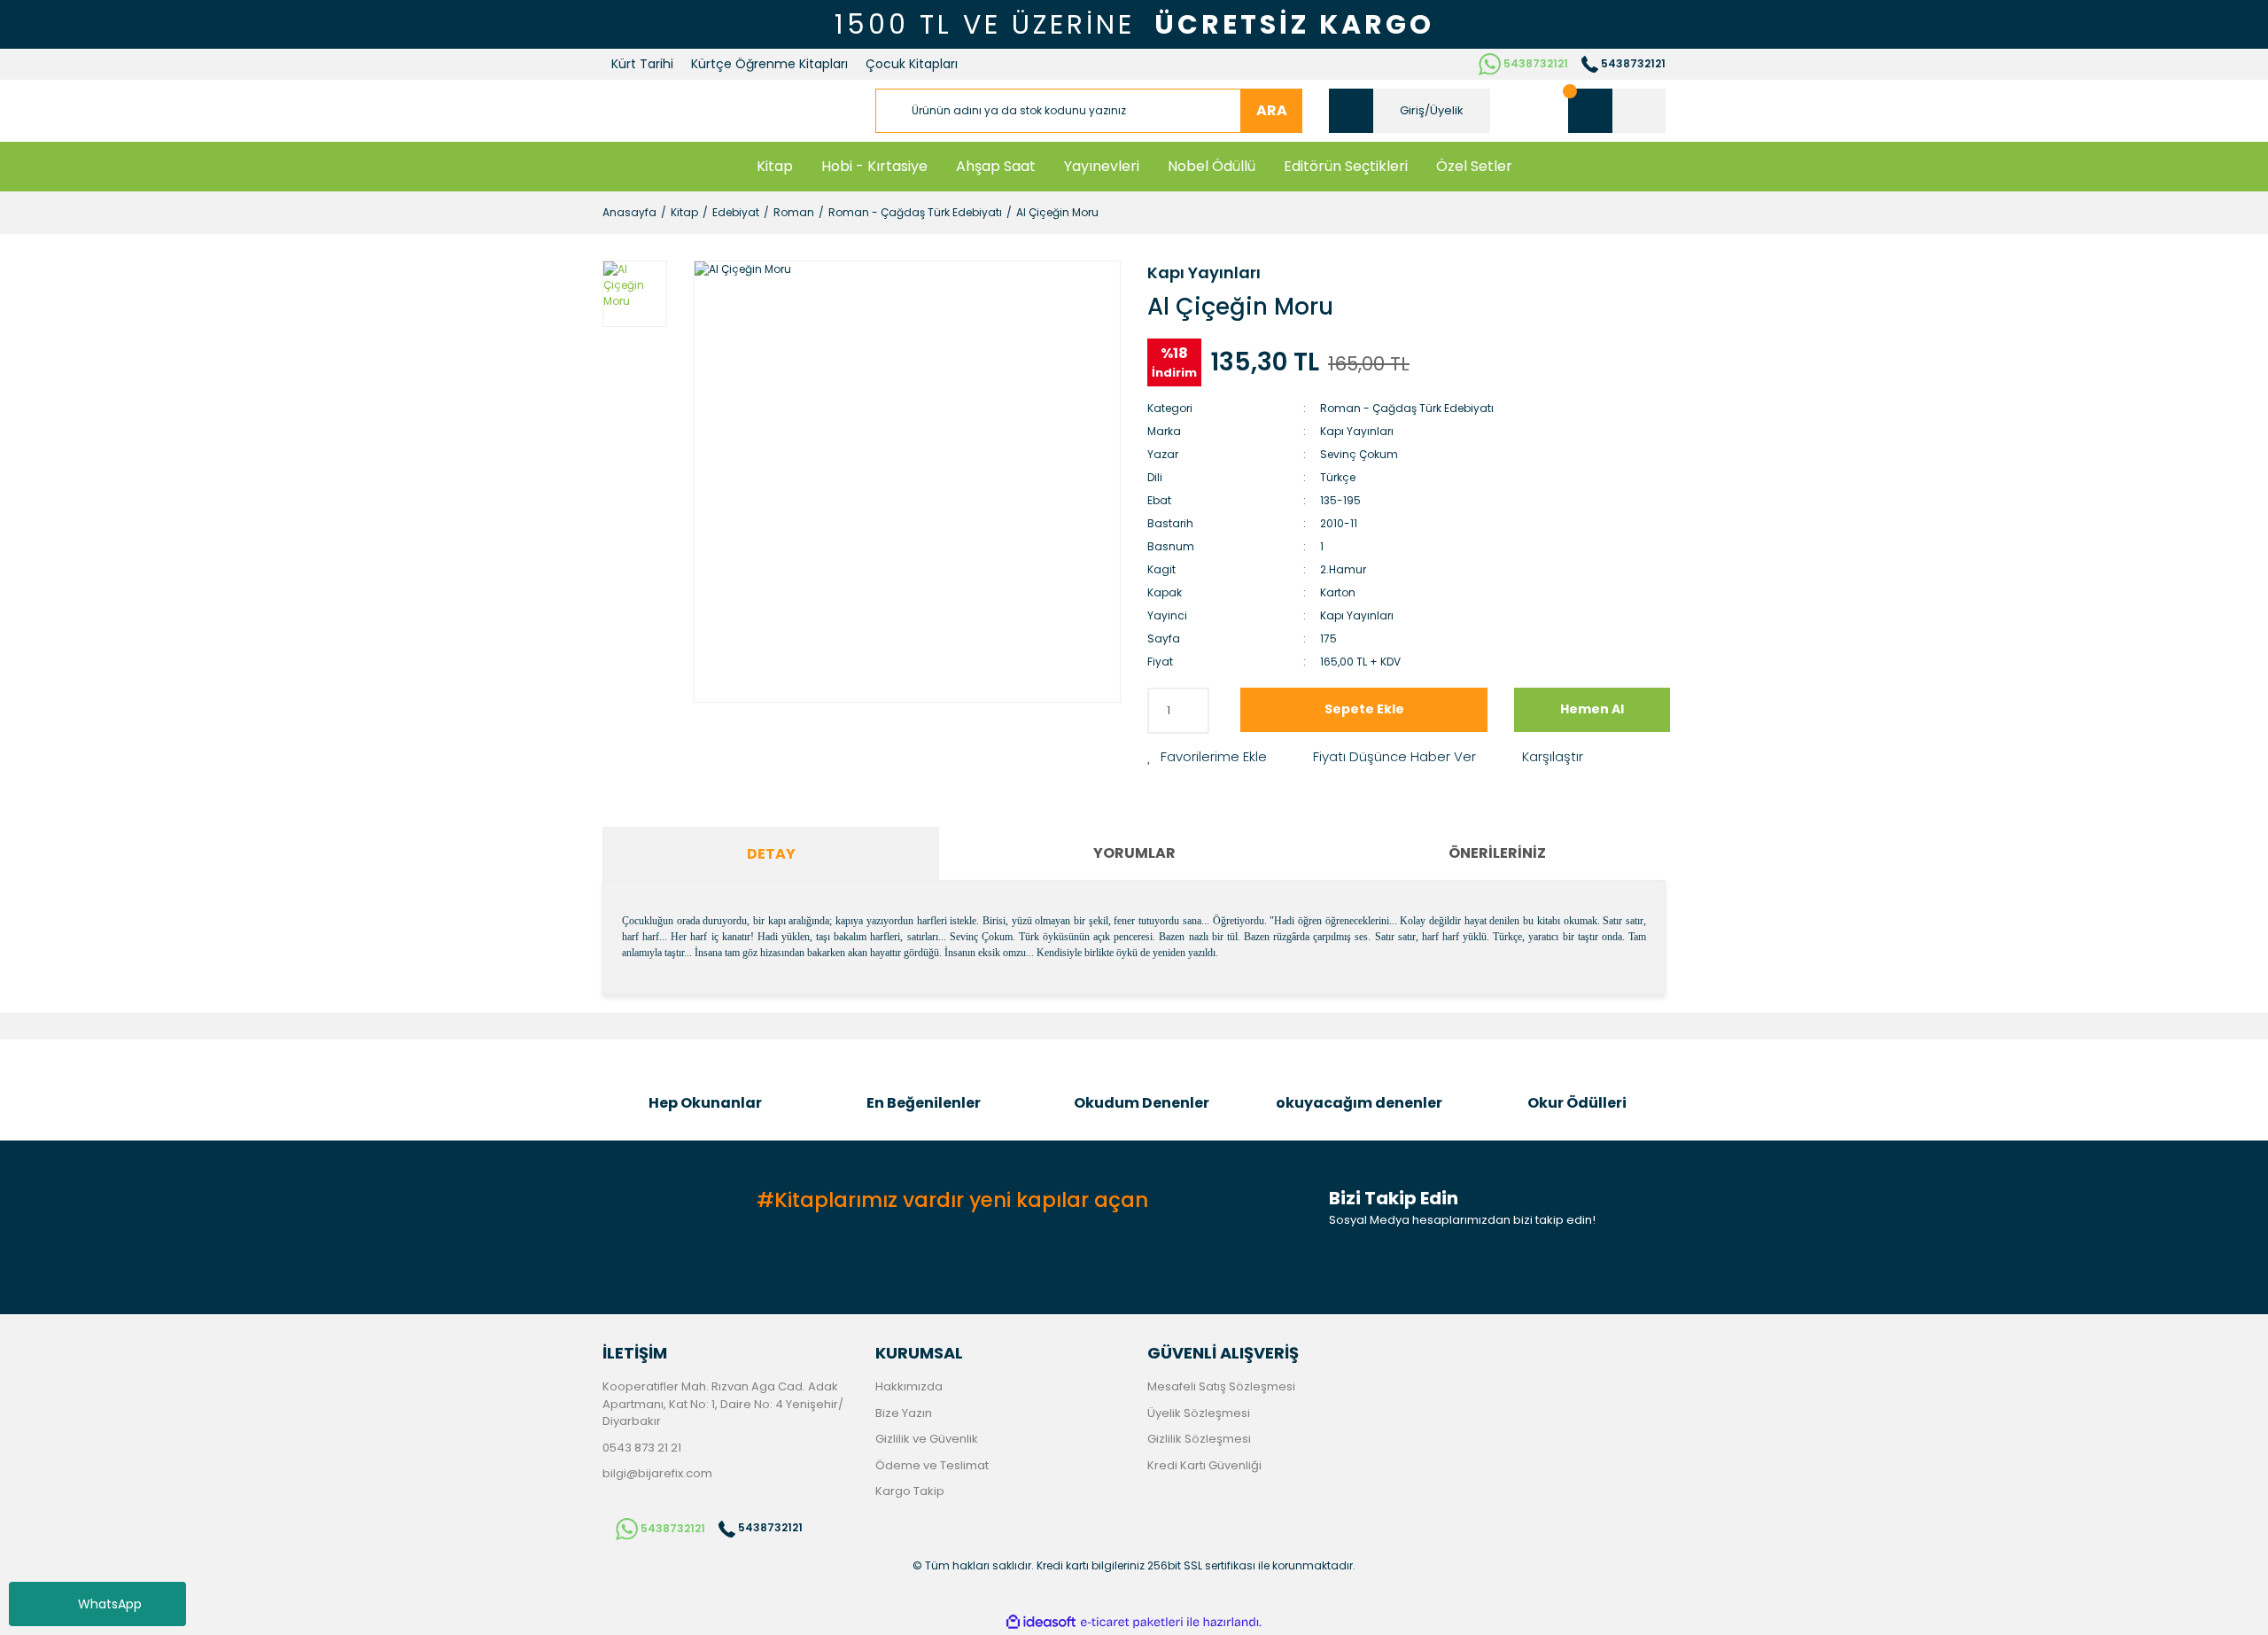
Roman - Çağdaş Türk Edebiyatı (1407, 408)
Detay (771, 854)
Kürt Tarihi (642, 64)
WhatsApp (110, 1604)
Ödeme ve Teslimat (932, 1465)
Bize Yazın (904, 1413)
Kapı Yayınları (1204, 272)
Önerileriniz (1497, 853)
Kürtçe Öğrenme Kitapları (769, 64)
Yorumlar (1134, 853)
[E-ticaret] (1132, 1622)
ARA (1272, 110)
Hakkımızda (909, 1386)
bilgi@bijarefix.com (657, 1473)
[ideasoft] (1041, 1622)
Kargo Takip (910, 1491)
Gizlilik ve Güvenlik (927, 1439)
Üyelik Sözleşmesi (1199, 1413)
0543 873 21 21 (642, 1448)
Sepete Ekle (1364, 709)
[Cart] (1617, 111)
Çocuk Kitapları (912, 64)
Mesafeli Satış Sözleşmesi (1221, 1386)
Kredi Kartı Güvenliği (1204, 1465)
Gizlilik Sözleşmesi (1199, 1439)
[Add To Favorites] (1207, 757)
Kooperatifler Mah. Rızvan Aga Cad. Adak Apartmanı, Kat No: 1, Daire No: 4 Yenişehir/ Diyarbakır (723, 1404)
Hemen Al (1592, 709)
